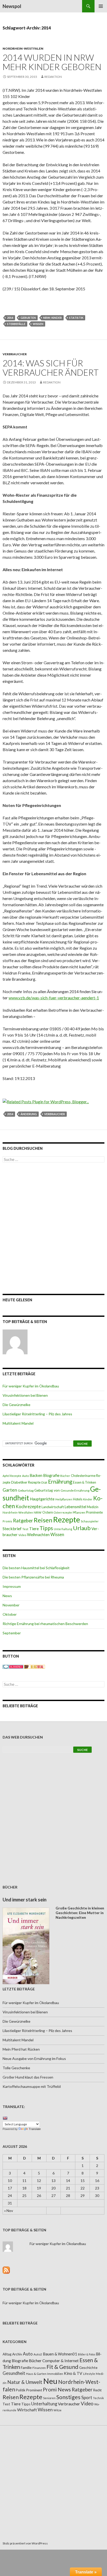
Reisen (43, 1520)
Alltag (7, 2354)
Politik (21, 2390)
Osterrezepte (63, 1512)
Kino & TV (73, 2373)
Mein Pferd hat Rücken (21, 2049)
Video (22, 1535)
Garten (10, 1490)
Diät (44, 1482)
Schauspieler (90, 1521)
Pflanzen (79, 1512)
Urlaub (82, 1528)
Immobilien (55, 2374)
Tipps (46, 1528)
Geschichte (88, 2367)
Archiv (17, 2354)
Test (25, 1529)
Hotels (78, 1499)
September (12, 1633)
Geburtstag (26, 1490)
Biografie (51, 1475)
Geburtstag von (47, 1490)
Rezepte (66, 1519)
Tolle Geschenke (16, 2068)
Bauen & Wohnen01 (60, 2354)
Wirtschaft (27, 2410)
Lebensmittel (75, 1507)
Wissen (38, 324)
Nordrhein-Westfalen (23, 48)
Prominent (34, 2390)
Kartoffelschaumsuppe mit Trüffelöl (32, 2086)
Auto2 (38, 2354)
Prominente (94, 1512)
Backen (36, 1475)
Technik (98, 2398)
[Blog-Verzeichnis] (13, 1666)
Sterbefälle (16, 324)
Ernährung (60, 1482)
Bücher (65, 1476)
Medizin (93, 1507)
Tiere (34, 1529)
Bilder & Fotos (87, 2354)
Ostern (48, 1512)
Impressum (12, 1586)
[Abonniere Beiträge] (6, 2269)
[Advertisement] (53, 1228)
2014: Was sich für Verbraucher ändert (51, 368)
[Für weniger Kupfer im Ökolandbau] (15, 1342)
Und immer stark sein (25, 1900)
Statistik (76, 318)
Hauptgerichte (42, 1499)
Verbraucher (15, 354)
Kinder (88, 1499)
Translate (35, 2129)
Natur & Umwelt (25, 2382)
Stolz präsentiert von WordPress (25, 2543)
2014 (10, 318)
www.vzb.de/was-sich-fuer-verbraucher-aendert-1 (54, 998)
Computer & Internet (61, 2361)
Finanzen (39, 2368)
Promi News (57, 2389)
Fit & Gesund (62, 2367)
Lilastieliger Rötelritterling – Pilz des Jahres (37, 1414)
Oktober (10, 1614)
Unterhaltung (63, 1529)
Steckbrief (12, 1528)
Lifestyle (89, 2374)
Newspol (12, 6)
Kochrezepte (28, 1506)
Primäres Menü (101, 6)
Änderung (29, 1114)
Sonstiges (68, 2397)
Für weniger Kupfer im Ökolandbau (31, 1386)
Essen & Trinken (85, 1482)
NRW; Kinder (52, 318)
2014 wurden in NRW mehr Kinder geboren (52, 62)
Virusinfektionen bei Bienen (25, 1395)
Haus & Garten (36, 2374)
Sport (87, 2397)
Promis (7, 1521)
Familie (26, 2367)
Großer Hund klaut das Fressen (28, 2077)
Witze (58, 2410)
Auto (25, 1476)
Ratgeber (23, 1521)
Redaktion (53, 77)
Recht (97, 2390)
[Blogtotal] (35, 1666)
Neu (50, 2381)
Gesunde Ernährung (75, 1490)
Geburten (28, 318)
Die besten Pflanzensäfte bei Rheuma (33, 1577)
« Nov (9, 2211)
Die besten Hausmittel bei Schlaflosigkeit (36, 1568)
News (7, 1596)
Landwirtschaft (53, 1507)
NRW (38, 1512)
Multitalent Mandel (18, 1423)
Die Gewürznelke (16, 1405)
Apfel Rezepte (12, 1476)
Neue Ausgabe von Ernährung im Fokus (34, 2058)
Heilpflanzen (64, 1499)
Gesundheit (14, 2373)
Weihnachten (38, 1535)
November (11, 1605)
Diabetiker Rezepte (26, 1482)
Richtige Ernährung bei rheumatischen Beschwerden (45, 1624)
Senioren (49, 2398)
